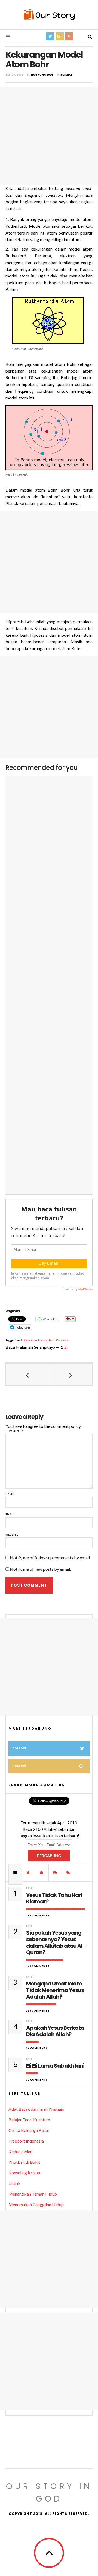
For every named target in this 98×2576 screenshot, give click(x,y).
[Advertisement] (49, 136)
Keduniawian (20, 2151)
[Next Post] (71, 1375)
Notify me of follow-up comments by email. (50, 1558)
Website (12, 1535)
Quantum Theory (36, 1340)
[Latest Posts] (42, 1872)
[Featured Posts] (29, 1872)
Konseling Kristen (25, 2173)
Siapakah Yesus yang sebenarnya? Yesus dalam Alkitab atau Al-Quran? (56, 1943)
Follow (19, 1748)
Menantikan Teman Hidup (33, 2194)
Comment (15, 1431)
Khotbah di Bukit (24, 2162)
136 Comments (38, 2011)
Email (10, 1514)
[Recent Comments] (55, 1872)
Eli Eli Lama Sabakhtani (55, 2066)
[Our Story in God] (49, 14)
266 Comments (38, 1915)
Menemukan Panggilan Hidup (36, 2204)
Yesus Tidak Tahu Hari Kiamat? (54, 1898)
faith (30, 1888)
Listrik (14, 2183)
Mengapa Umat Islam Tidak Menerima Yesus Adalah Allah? (55, 1990)
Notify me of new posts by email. (40, 1569)
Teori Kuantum (59, 1340)
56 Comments (37, 2048)
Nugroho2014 (42, 75)
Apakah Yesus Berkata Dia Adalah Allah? (55, 2031)
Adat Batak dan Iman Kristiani (36, 2109)
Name (10, 1494)
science (67, 75)
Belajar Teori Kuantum (29, 2120)
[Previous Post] (27, 1375)
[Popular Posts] (15, 1872)
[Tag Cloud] (69, 1872)
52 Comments (37, 2080)
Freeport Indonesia (26, 2141)
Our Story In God (49, 2492)
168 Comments (38, 1966)
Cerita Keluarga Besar (29, 2130)
